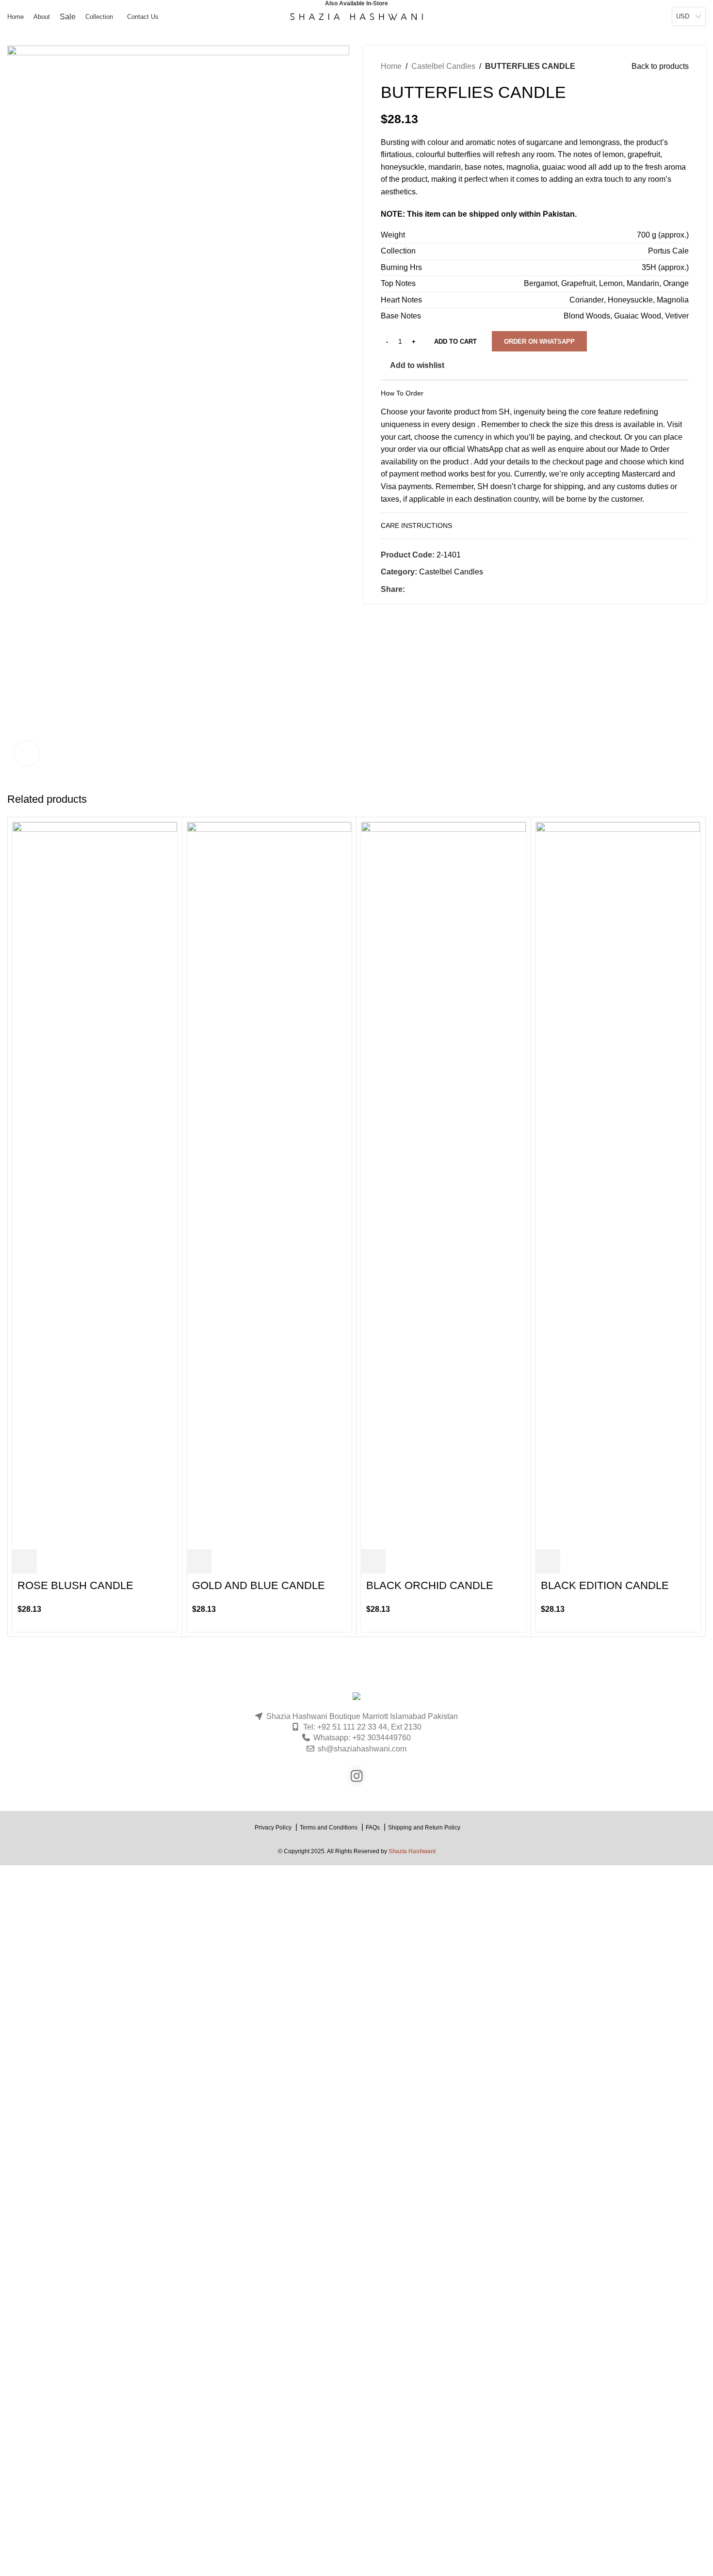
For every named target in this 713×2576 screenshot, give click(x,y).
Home (391, 66)
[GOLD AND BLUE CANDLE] (269, 1185)
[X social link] (422, 590)
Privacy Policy (273, 1828)
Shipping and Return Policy (424, 1828)
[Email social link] (433, 590)
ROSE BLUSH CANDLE (75, 1585)
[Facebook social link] (411, 590)
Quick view (49, 1561)
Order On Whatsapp (539, 342)
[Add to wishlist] (73, 1561)
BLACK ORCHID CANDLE (430, 1585)
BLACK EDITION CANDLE (605, 1585)
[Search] (632, 16)
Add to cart (455, 342)
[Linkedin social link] (444, 590)
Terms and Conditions (329, 1828)
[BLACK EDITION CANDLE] (618, 1185)
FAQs (373, 1828)
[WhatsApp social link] (455, 590)
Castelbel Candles (443, 66)
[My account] (619, 16)
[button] (539, 341)
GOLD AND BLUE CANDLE (259, 1585)
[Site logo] (356, 16)
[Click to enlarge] (27, 753)
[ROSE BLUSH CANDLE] (95, 1185)
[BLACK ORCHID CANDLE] (444, 1185)
